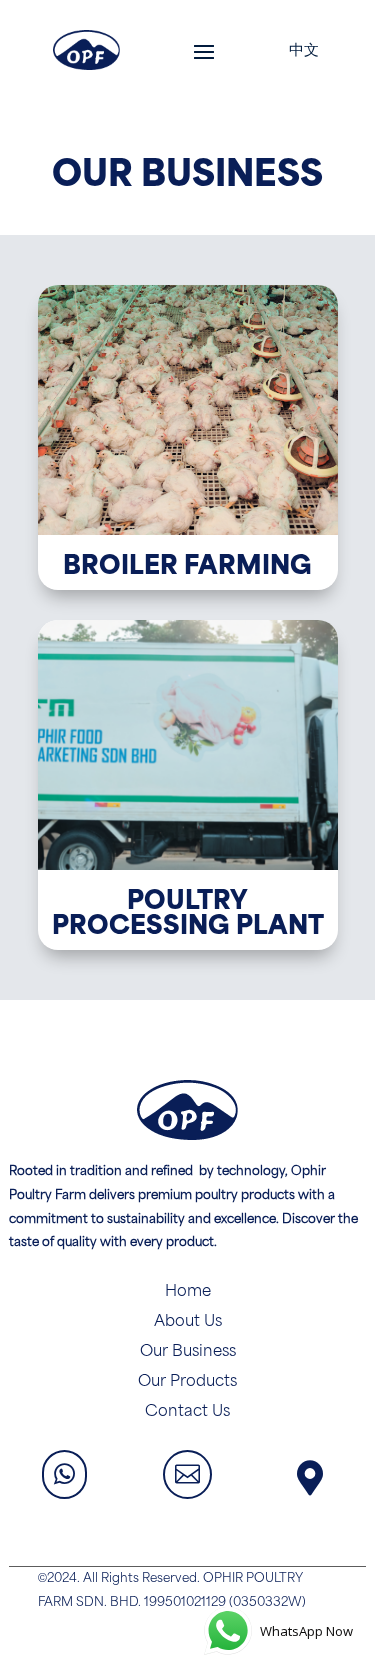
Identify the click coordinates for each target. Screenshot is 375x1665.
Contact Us (187, 1412)
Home (188, 1292)
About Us (188, 1322)
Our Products (187, 1382)
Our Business (188, 1352)
